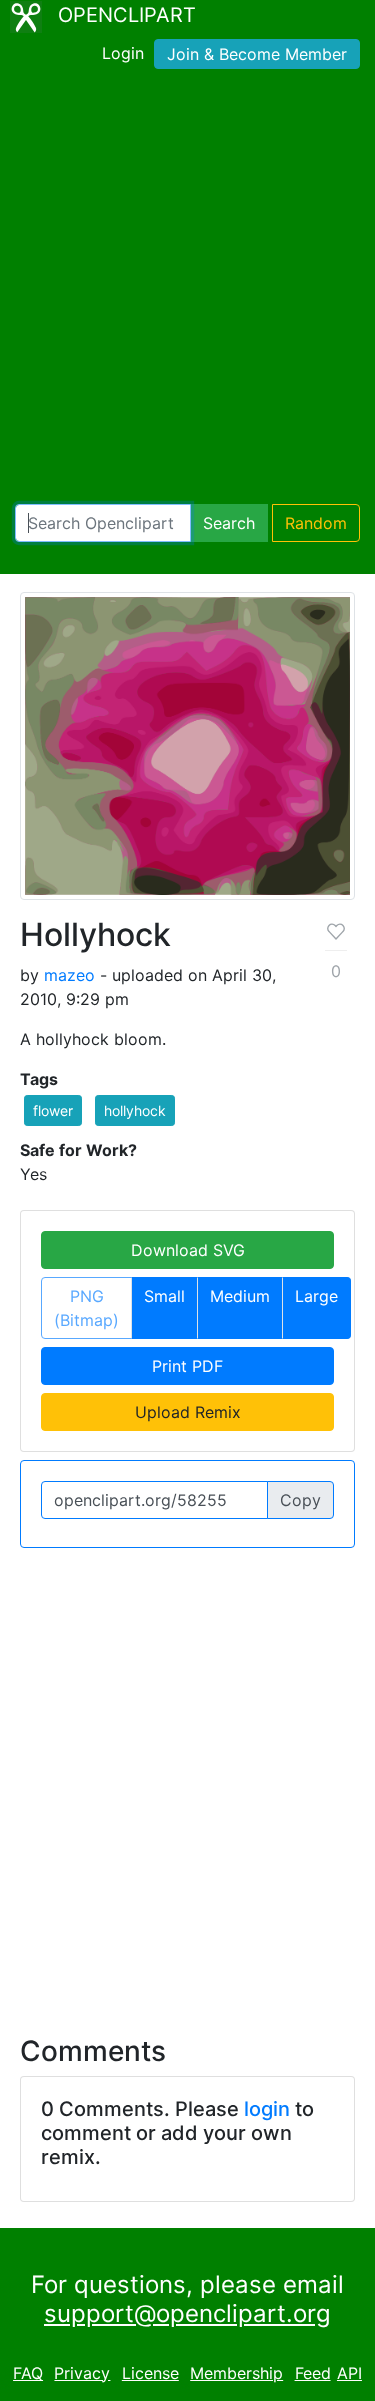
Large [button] (316, 1296)
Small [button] (164, 1296)
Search (229, 523)
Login (123, 53)
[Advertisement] (187, 290)
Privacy (82, 2373)
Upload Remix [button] (188, 1412)
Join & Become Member (257, 54)
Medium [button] (240, 1296)
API (349, 2373)
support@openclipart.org (187, 2313)
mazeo (69, 975)
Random (316, 523)
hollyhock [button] (135, 1110)
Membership (236, 2373)
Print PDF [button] (187, 1366)
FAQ (28, 2373)
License (150, 2373)
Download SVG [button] (188, 1250)
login (267, 2109)
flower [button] (53, 1110)
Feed (313, 2373)
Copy (300, 1500)
